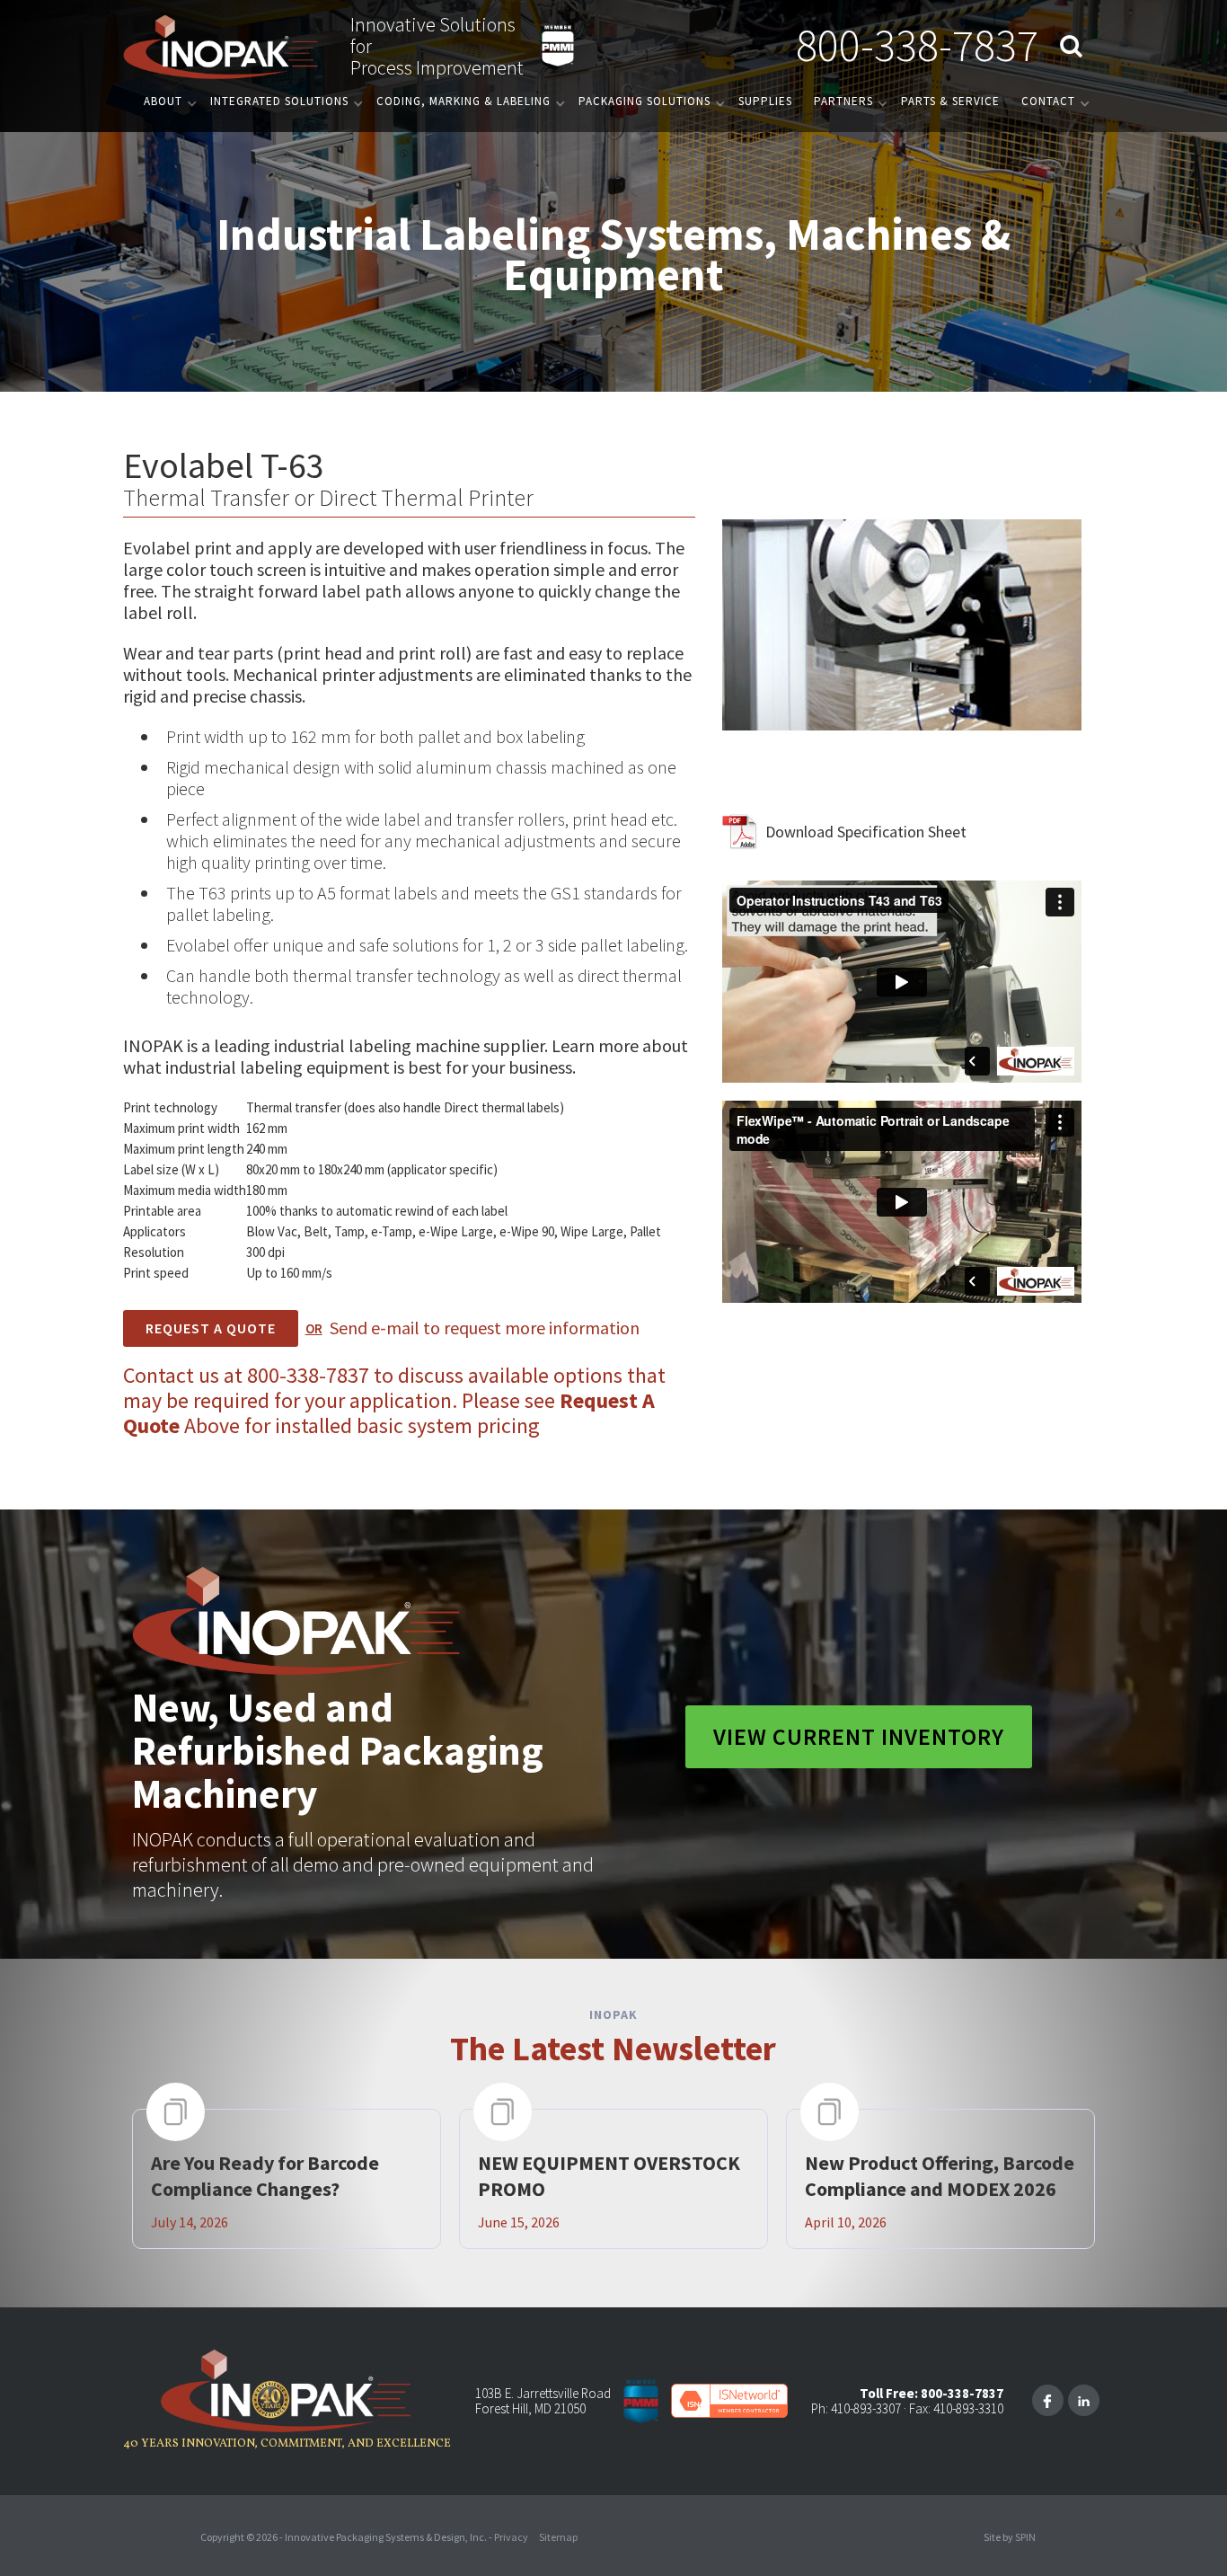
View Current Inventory (859, 1736)
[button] (166, 101)
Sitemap (558, 2537)
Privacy (511, 2537)
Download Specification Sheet (866, 832)
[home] (221, 46)
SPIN (1025, 2537)
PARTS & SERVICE (950, 101)
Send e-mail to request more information (485, 1328)
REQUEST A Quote (211, 1328)
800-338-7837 (917, 45)
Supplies (765, 101)
